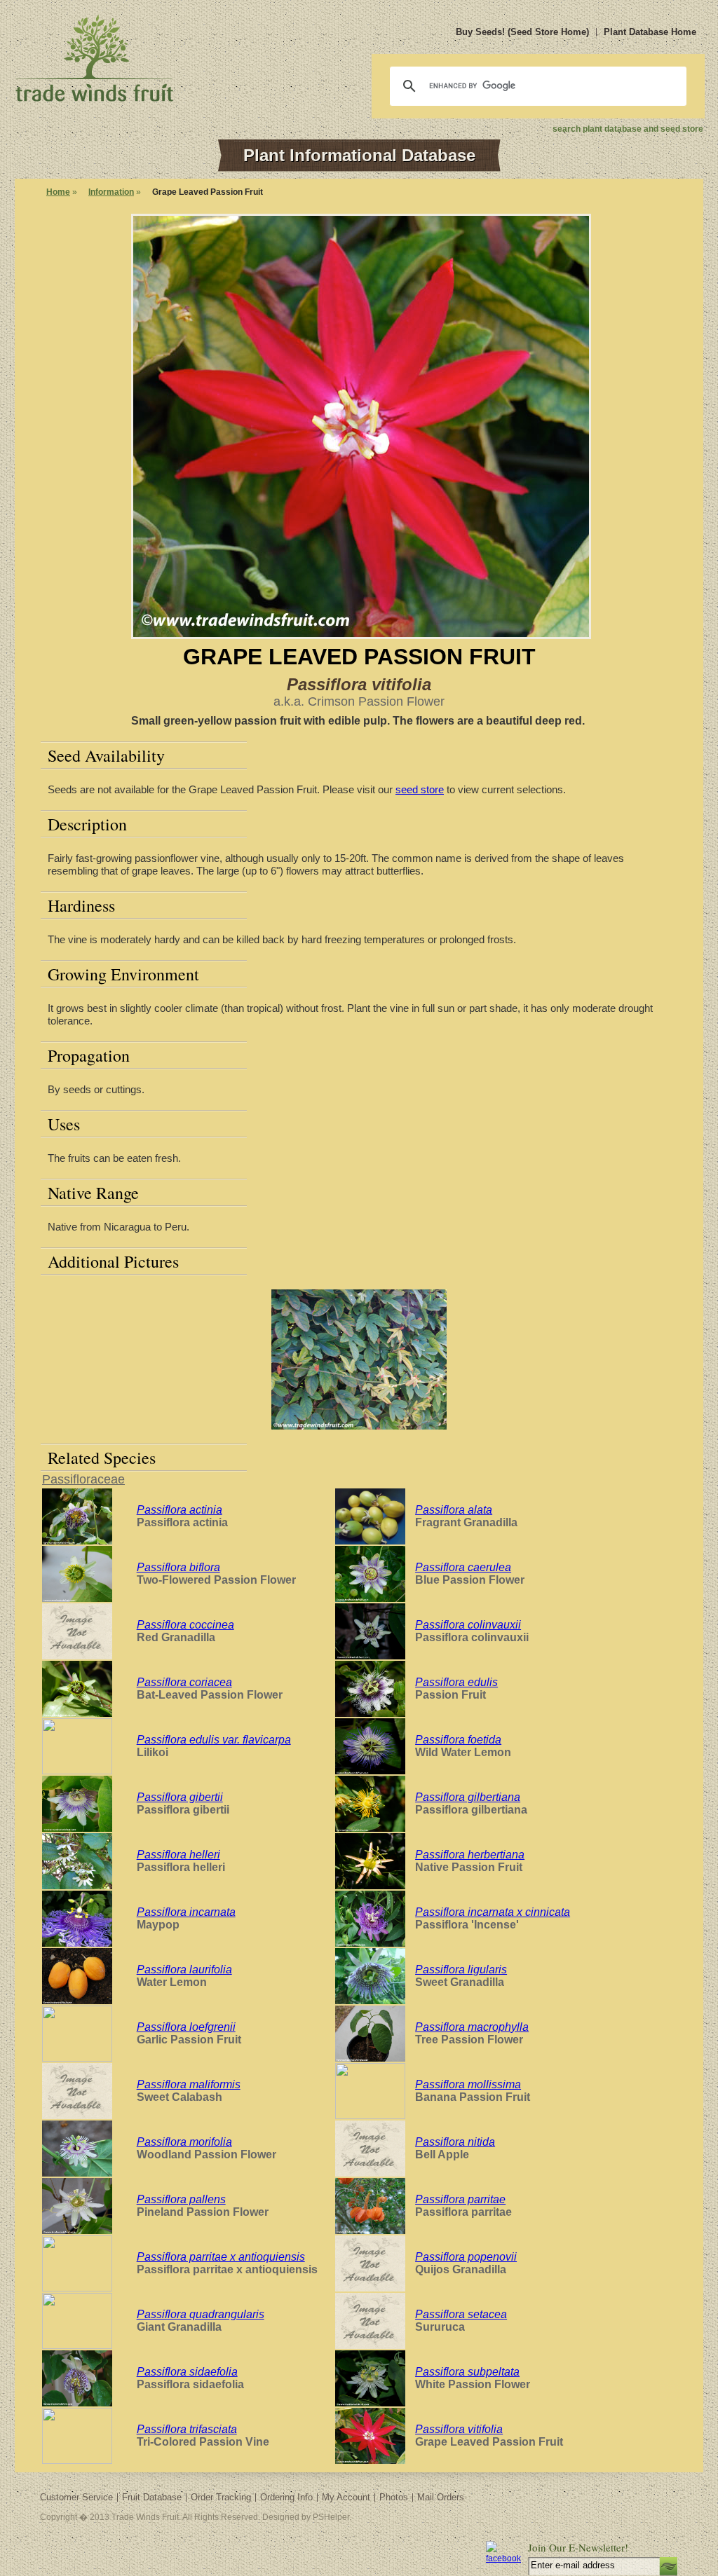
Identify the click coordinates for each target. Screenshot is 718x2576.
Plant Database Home (650, 32)
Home (58, 192)
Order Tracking (221, 2497)
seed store (420, 789)
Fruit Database (152, 2497)
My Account (346, 2497)
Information (111, 192)
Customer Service (76, 2497)
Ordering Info (286, 2497)
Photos (394, 2497)
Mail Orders (441, 2497)
